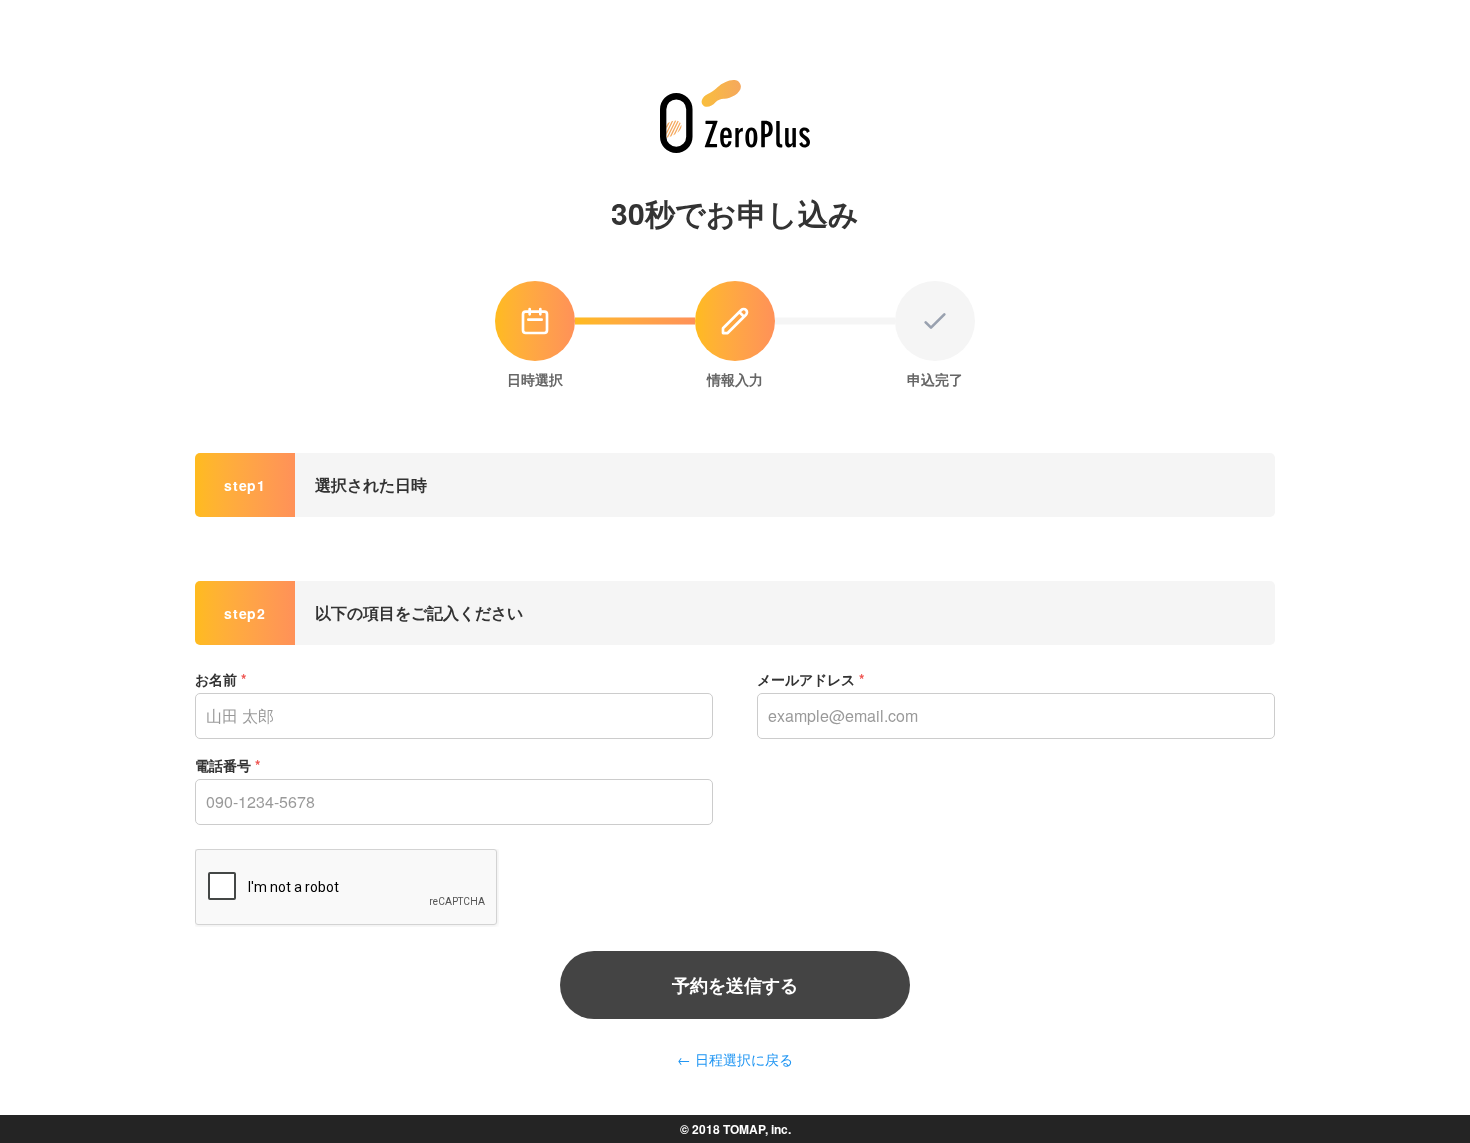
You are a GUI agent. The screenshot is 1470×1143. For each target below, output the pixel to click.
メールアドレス (810, 679)
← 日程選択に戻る (735, 1059)
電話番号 (227, 765)
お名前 (220, 679)
